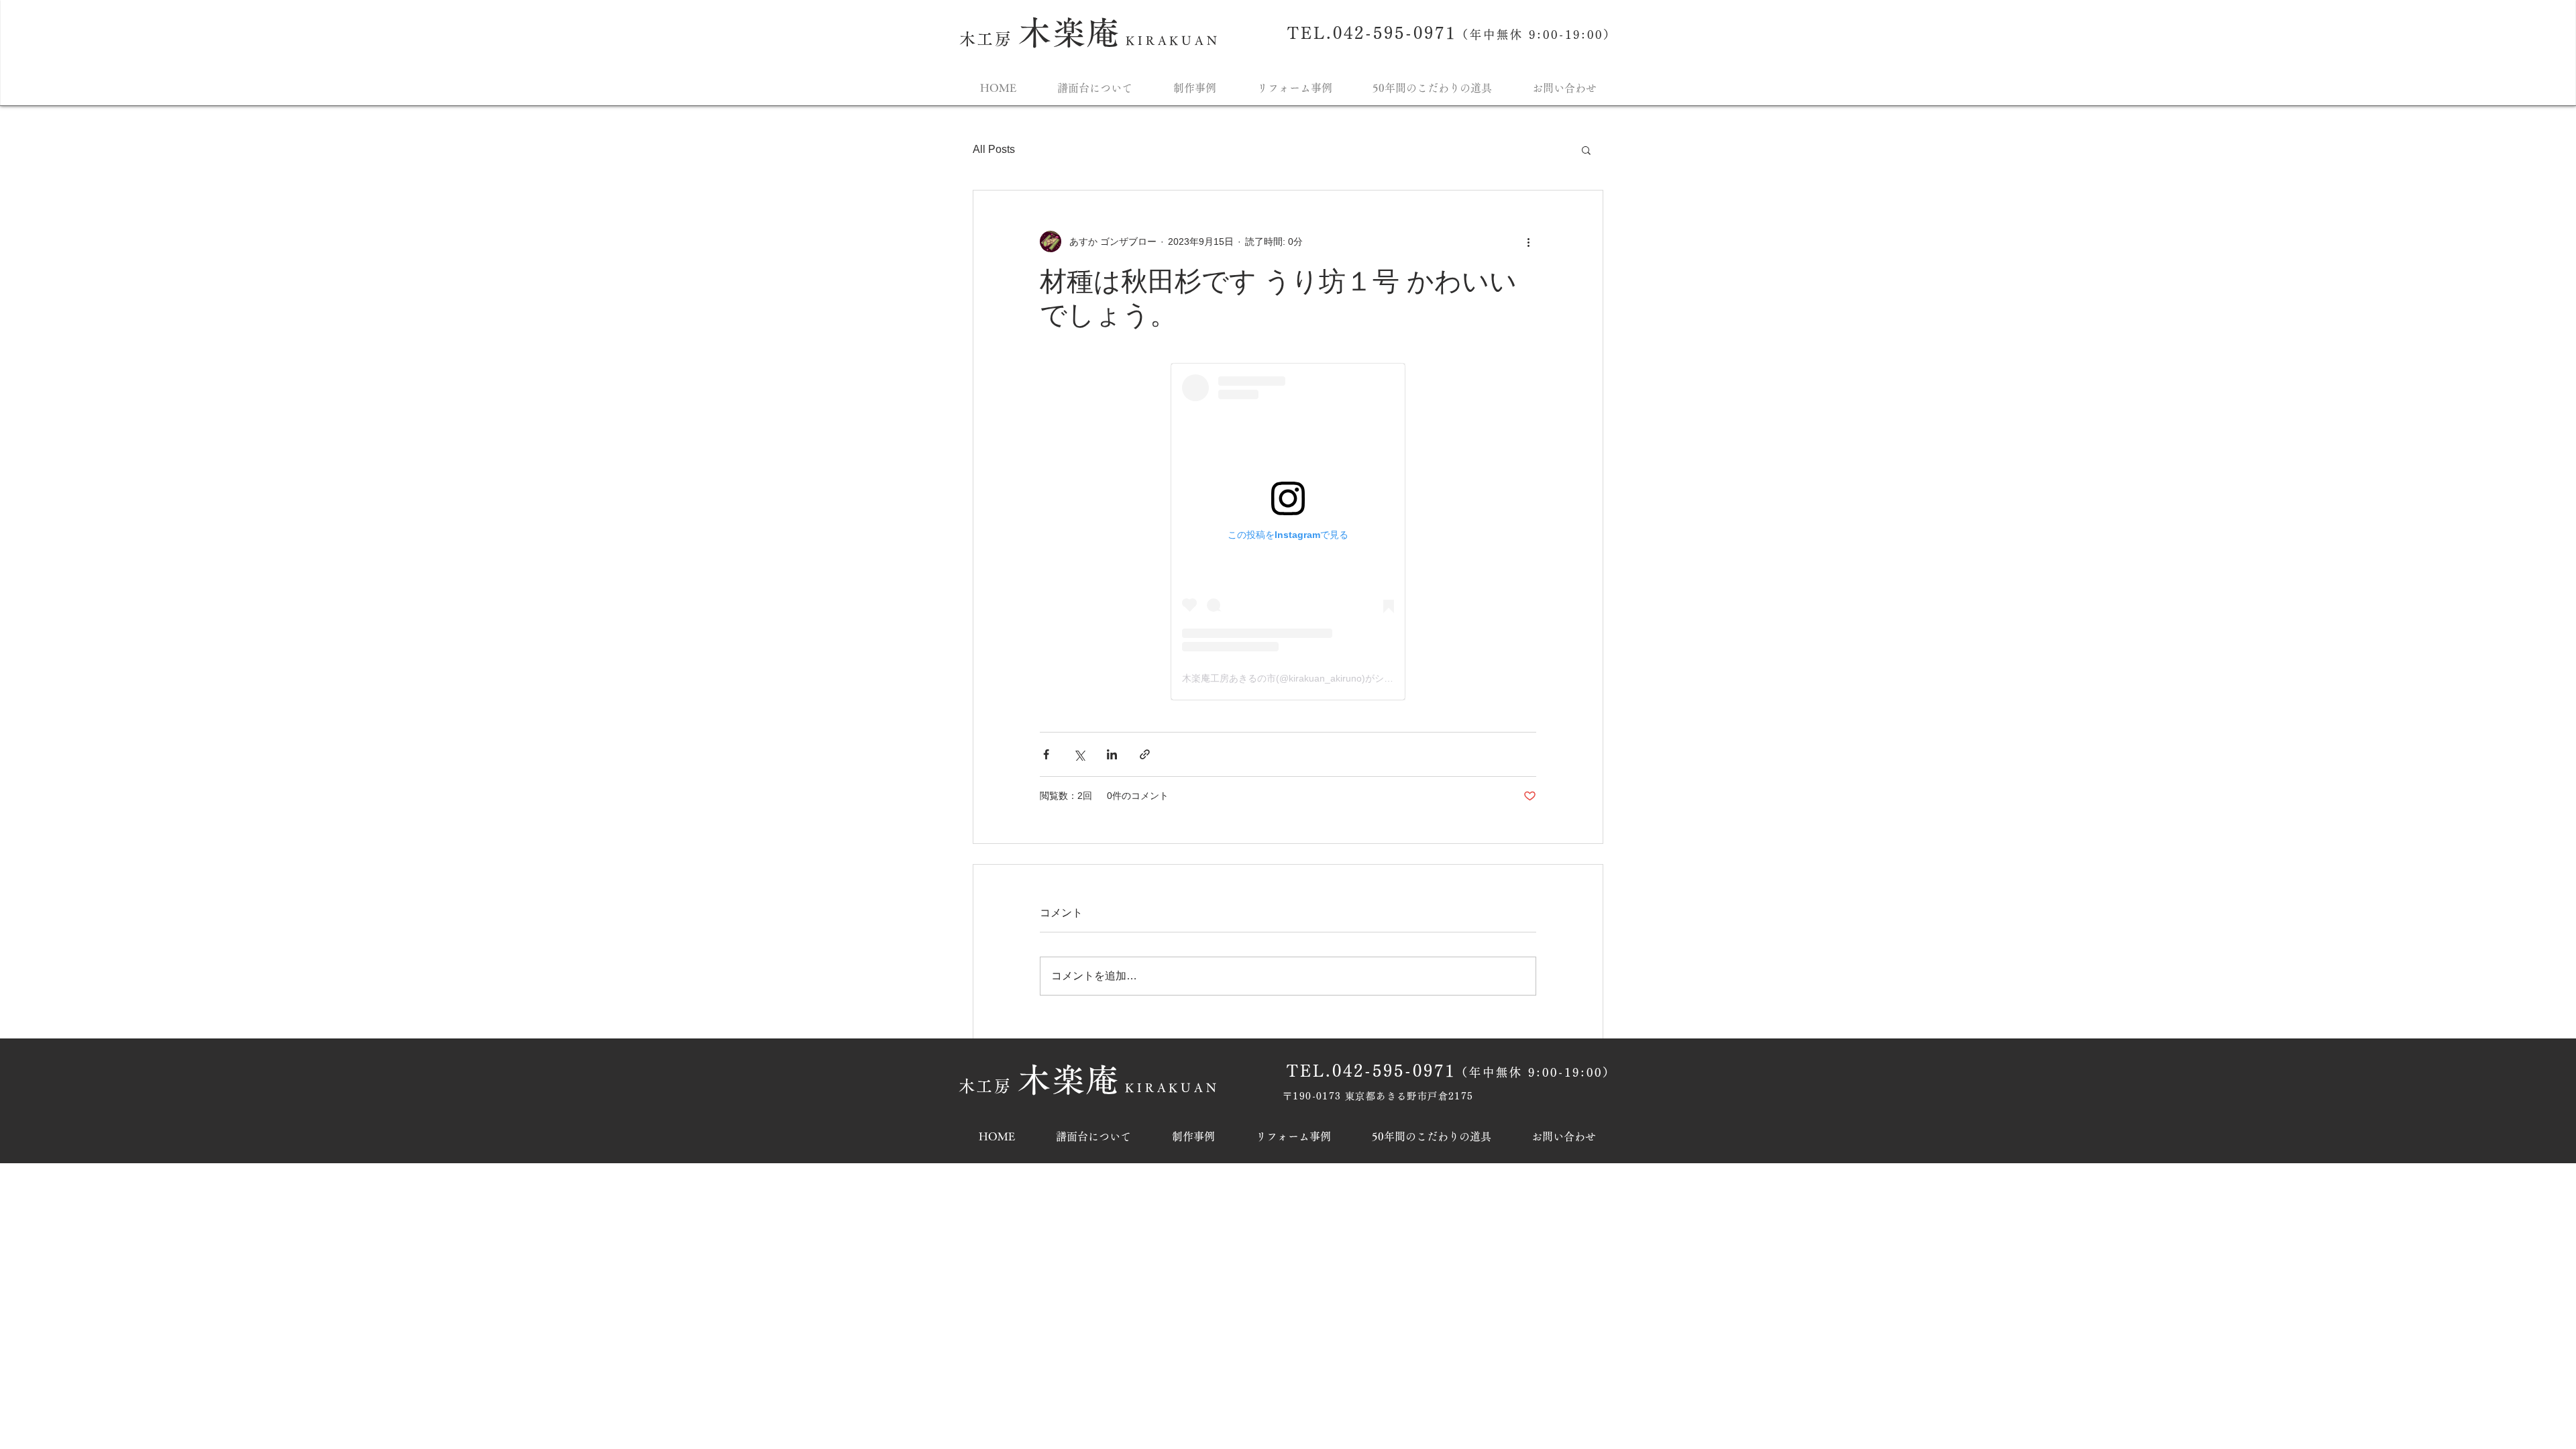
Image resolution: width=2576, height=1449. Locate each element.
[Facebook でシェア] (1046, 754)
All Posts (994, 149)
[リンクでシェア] (1145, 754)
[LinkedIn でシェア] (1112, 754)
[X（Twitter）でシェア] (1079, 754)
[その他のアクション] (1528, 241)
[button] (1586, 150)
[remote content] (1288, 532)
